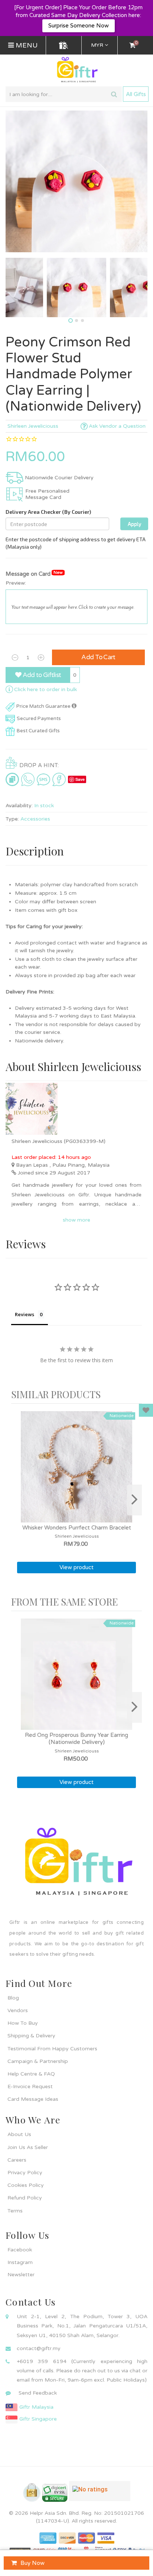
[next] (134, 1500)
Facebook (20, 2250)
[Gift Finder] (64, 45)
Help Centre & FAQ (31, 2074)
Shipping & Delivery (31, 2036)
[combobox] (64, 94)
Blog (13, 1998)
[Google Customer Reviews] (100, 2494)
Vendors (18, 2010)
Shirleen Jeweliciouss (33, 426)
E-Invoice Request (30, 2087)
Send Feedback (38, 2393)
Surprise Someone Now (79, 26)
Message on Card (34, 574)
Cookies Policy (26, 2185)
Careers (17, 2160)
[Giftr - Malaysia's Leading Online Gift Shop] (76, 70)
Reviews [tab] (25, 1314)
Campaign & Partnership (38, 2061)
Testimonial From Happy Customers (52, 2049)
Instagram (20, 2262)
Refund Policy (25, 2198)
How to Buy (23, 2023)
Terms (15, 2211)
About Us (19, 2134)
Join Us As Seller (28, 2147)
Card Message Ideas (33, 2099)
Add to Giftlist (41, 675)
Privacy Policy (25, 2173)
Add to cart (98, 657)
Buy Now (32, 2563)
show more (76, 1220)
